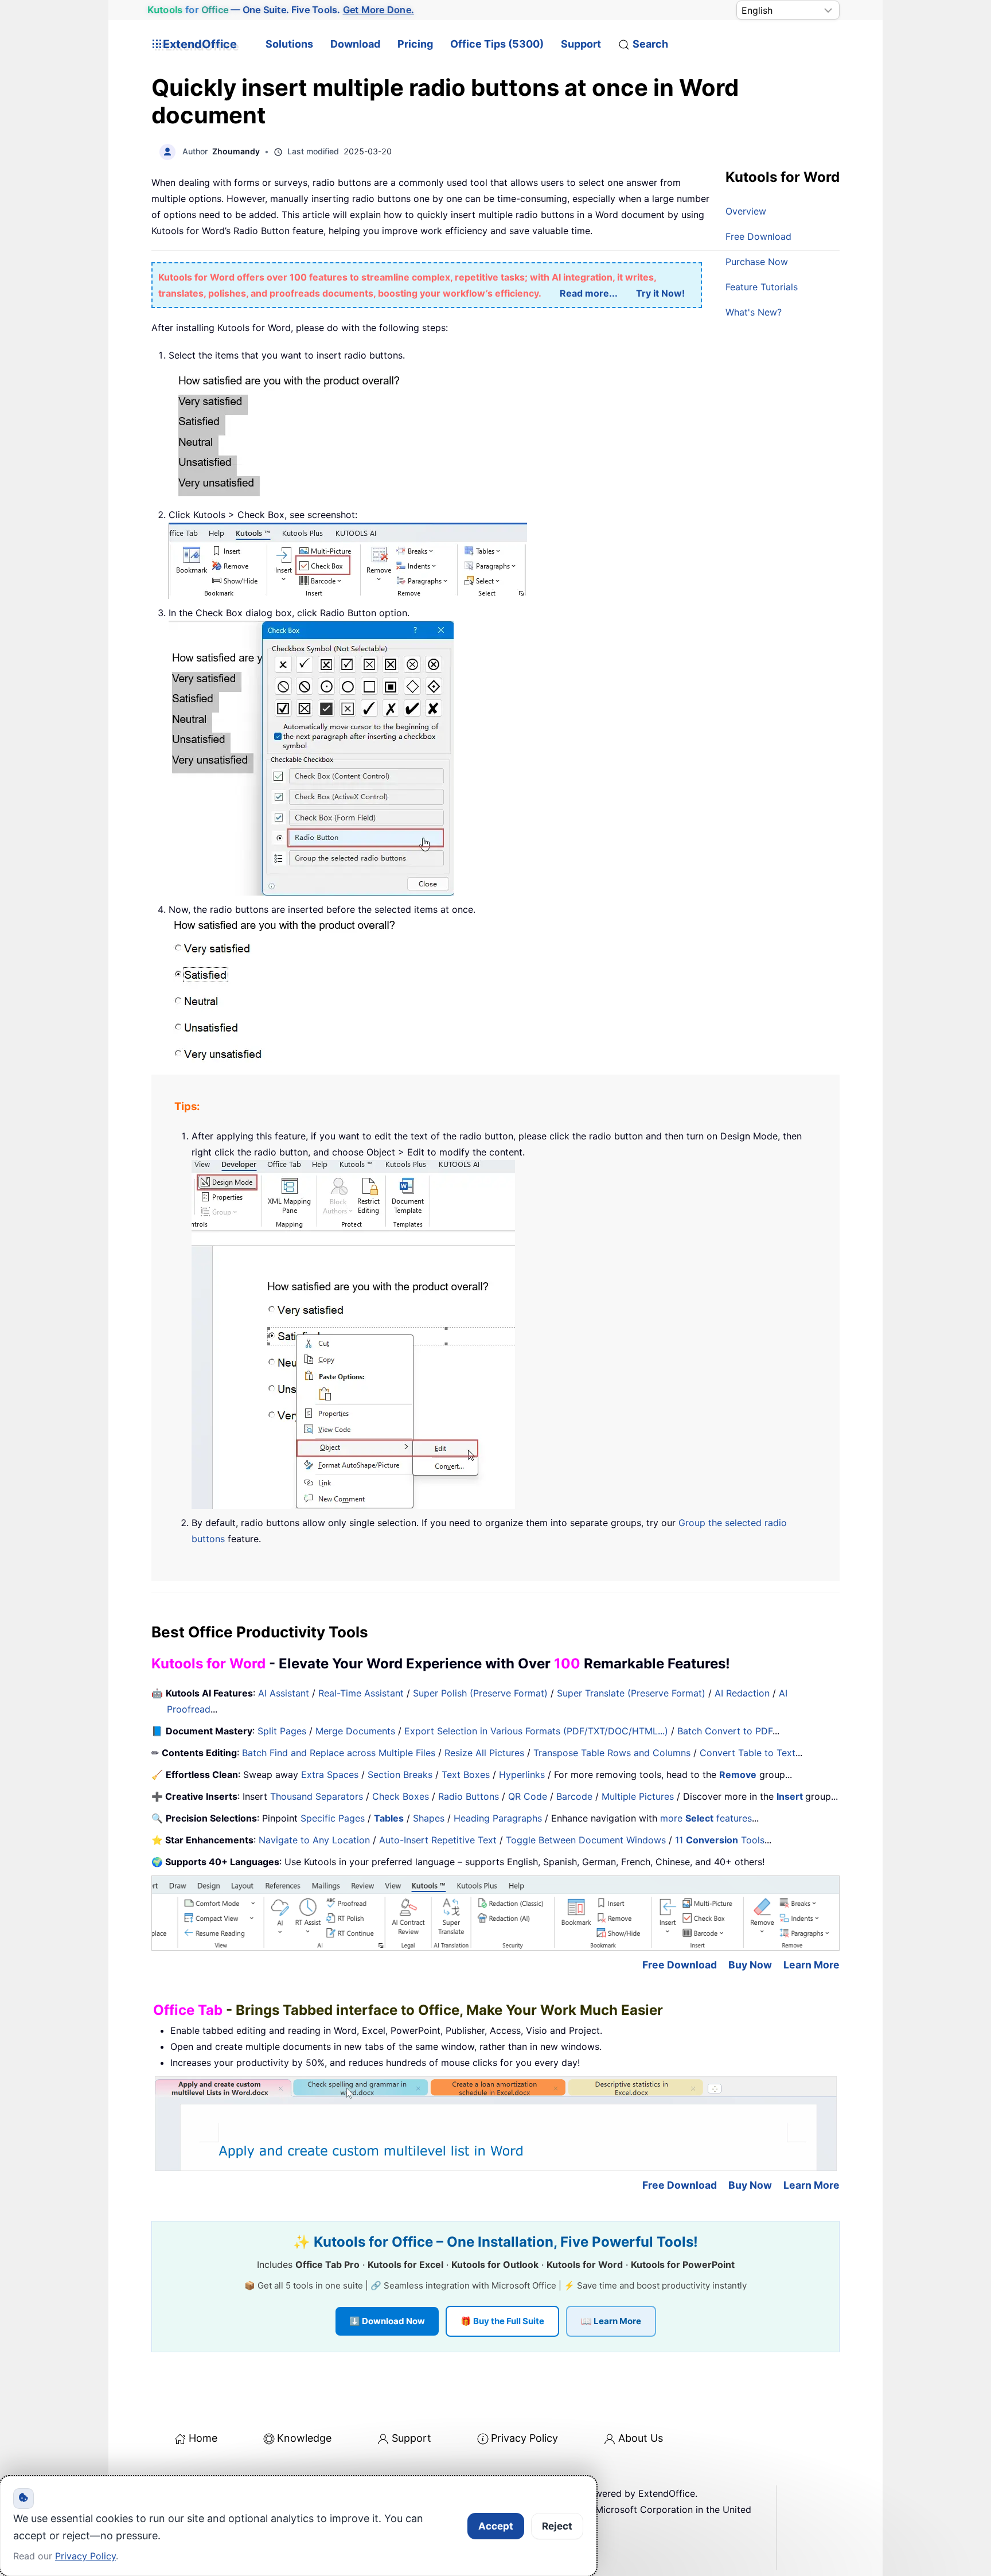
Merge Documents (355, 1731)
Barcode (574, 1796)
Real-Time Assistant (361, 1693)
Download (355, 44)
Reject (557, 2526)
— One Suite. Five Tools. (281, 10)
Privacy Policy (524, 2438)
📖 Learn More (611, 2321)
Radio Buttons (469, 1796)
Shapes (429, 1818)
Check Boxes (401, 1796)
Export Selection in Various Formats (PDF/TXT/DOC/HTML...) (536, 1731)
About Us (641, 2438)
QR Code (528, 1796)
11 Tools (720, 1840)
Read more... (589, 293)
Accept (496, 2526)
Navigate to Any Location (314, 1840)
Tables (389, 1818)
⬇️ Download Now (387, 2321)
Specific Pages (333, 1818)
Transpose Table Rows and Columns (612, 1753)
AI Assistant (284, 1693)
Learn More (811, 1965)
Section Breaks (400, 1775)
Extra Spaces (330, 1775)
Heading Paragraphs (498, 1818)
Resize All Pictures (484, 1753)
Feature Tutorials (762, 287)
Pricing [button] (415, 44)
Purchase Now (757, 262)
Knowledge (304, 2438)
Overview (746, 211)
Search (650, 44)
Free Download (758, 236)
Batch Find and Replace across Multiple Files (339, 1753)
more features (706, 1818)
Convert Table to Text (748, 1753)
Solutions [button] (289, 44)
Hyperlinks (522, 1775)
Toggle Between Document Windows (586, 1840)
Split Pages (282, 1731)
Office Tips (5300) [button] (497, 44)
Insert (791, 1796)
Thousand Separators (317, 1796)
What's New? (754, 312)
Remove (738, 1775)
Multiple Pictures (638, 1796)
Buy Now (750, 1965)
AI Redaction (742, 1693)
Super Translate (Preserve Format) (631, 1693)
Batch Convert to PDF (725, 1731)
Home (203, 2438)
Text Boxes (466, 1775)
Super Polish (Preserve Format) (480, 1693)
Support (581, 44)
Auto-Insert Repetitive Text (438, 1840)
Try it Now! (660, 293)
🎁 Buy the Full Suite (502, 2321)
